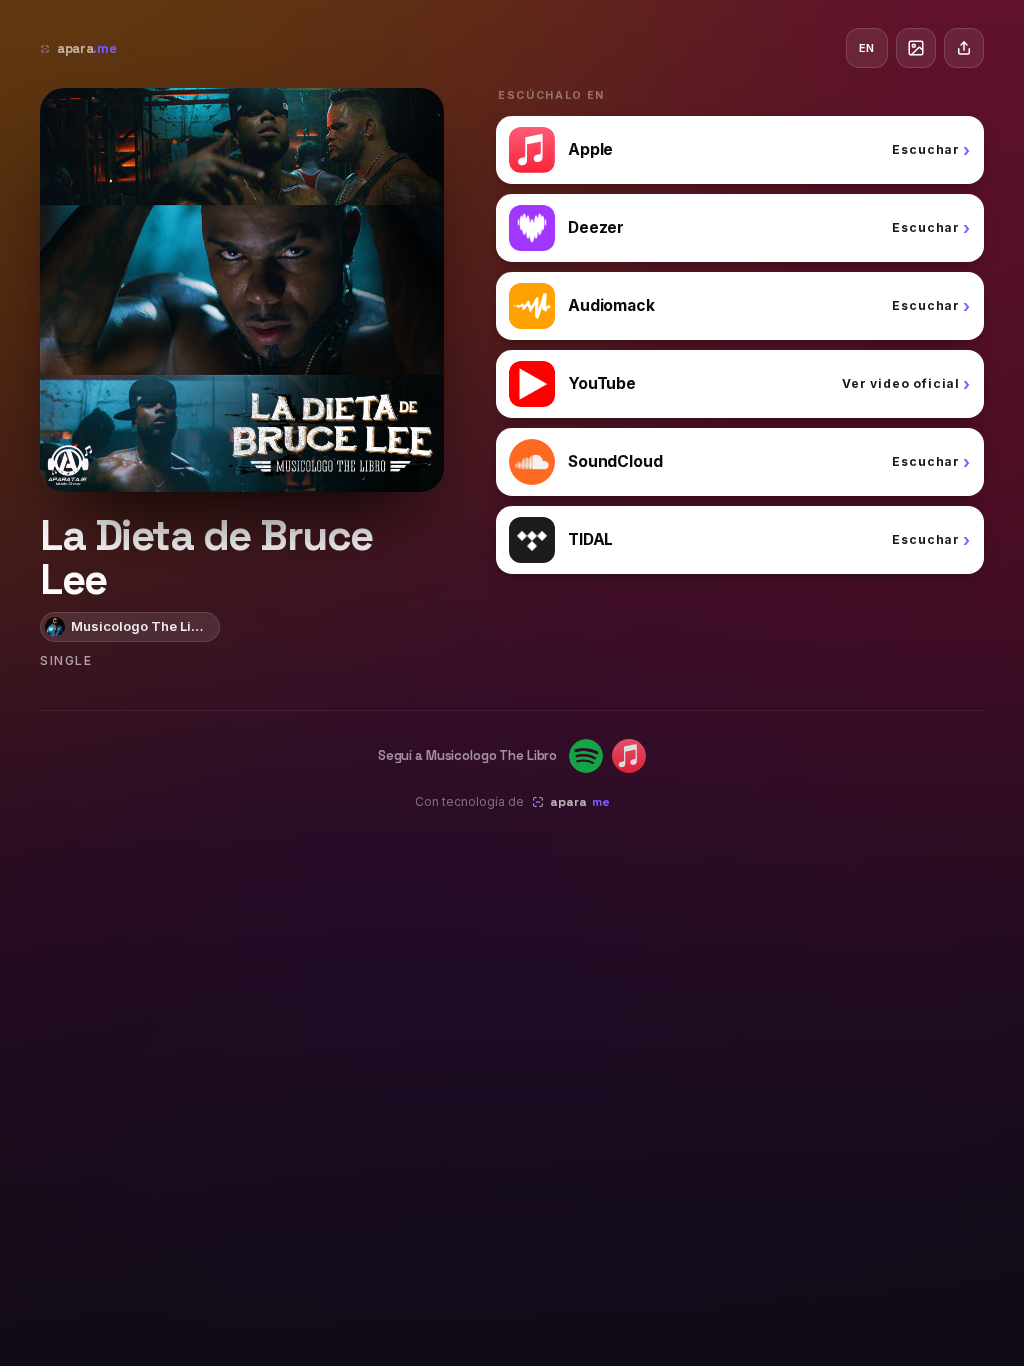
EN (867, 48)
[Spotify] (586, 756)
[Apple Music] (629, 756)
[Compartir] (964, 48)
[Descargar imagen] (916, 48)
